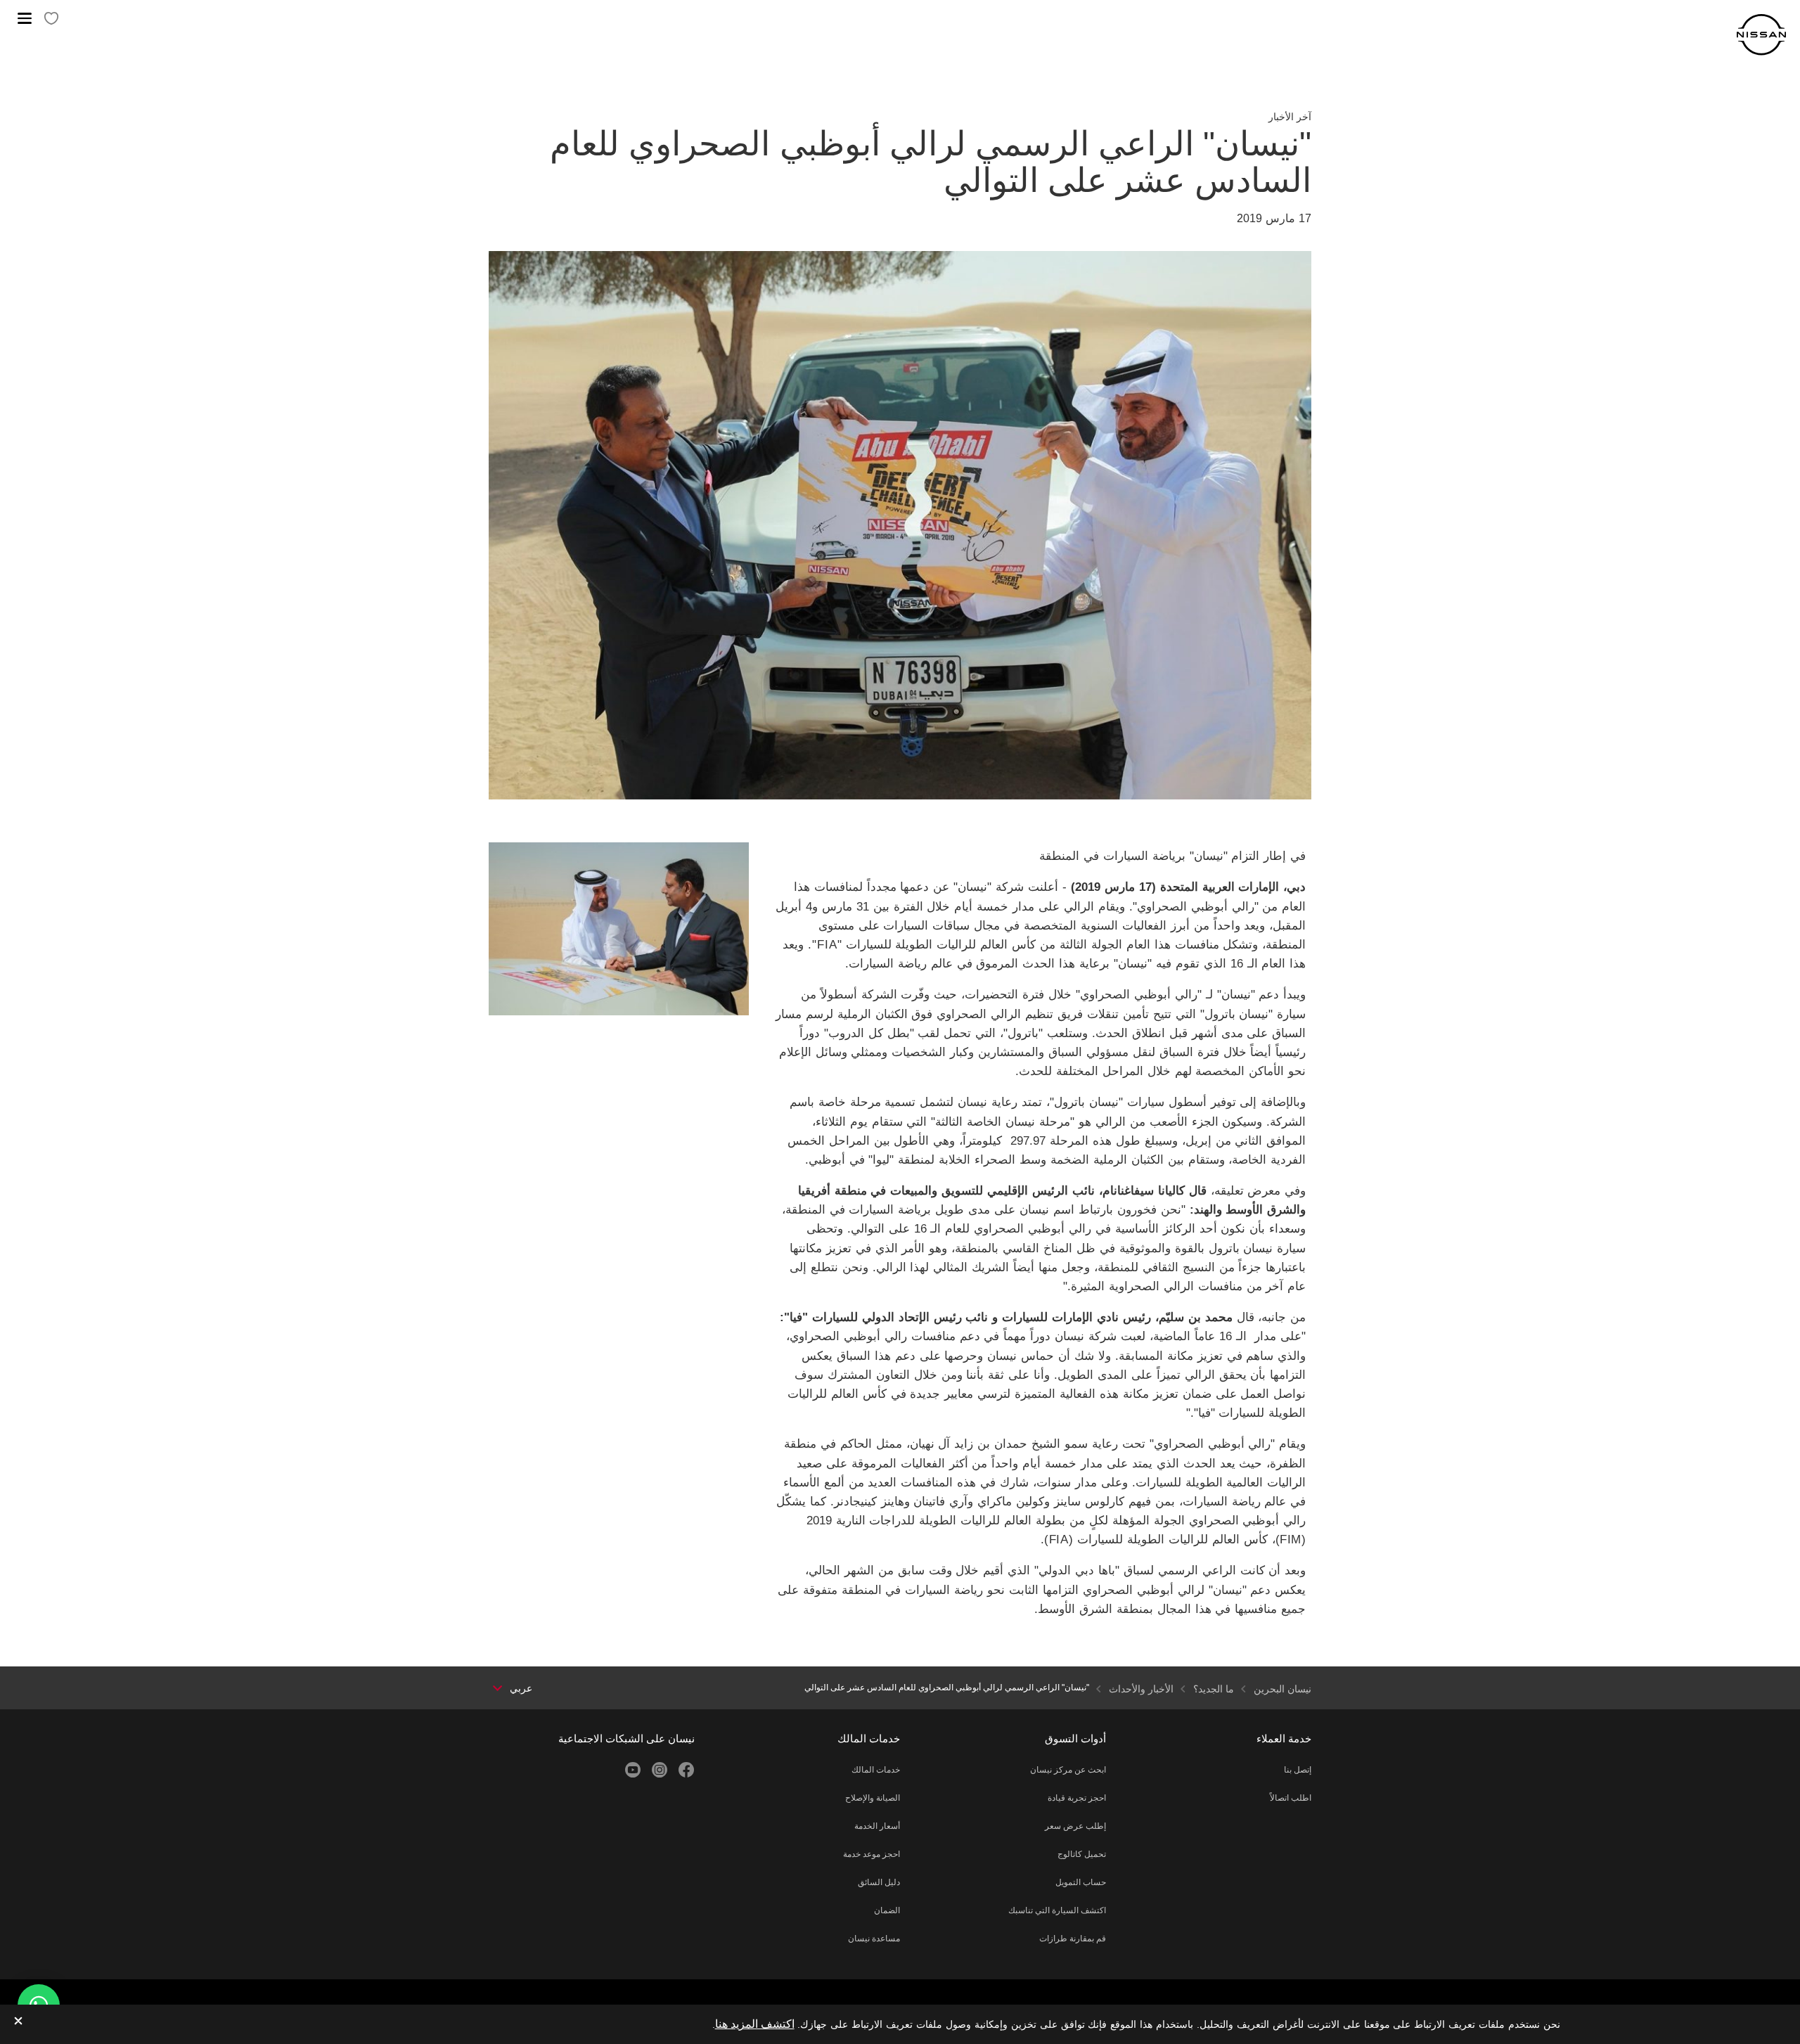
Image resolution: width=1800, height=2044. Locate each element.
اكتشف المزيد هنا (755, 2024)
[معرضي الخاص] (51, 19)
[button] (25, 18)
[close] (18, 2022)
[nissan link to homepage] (1761, 35)
